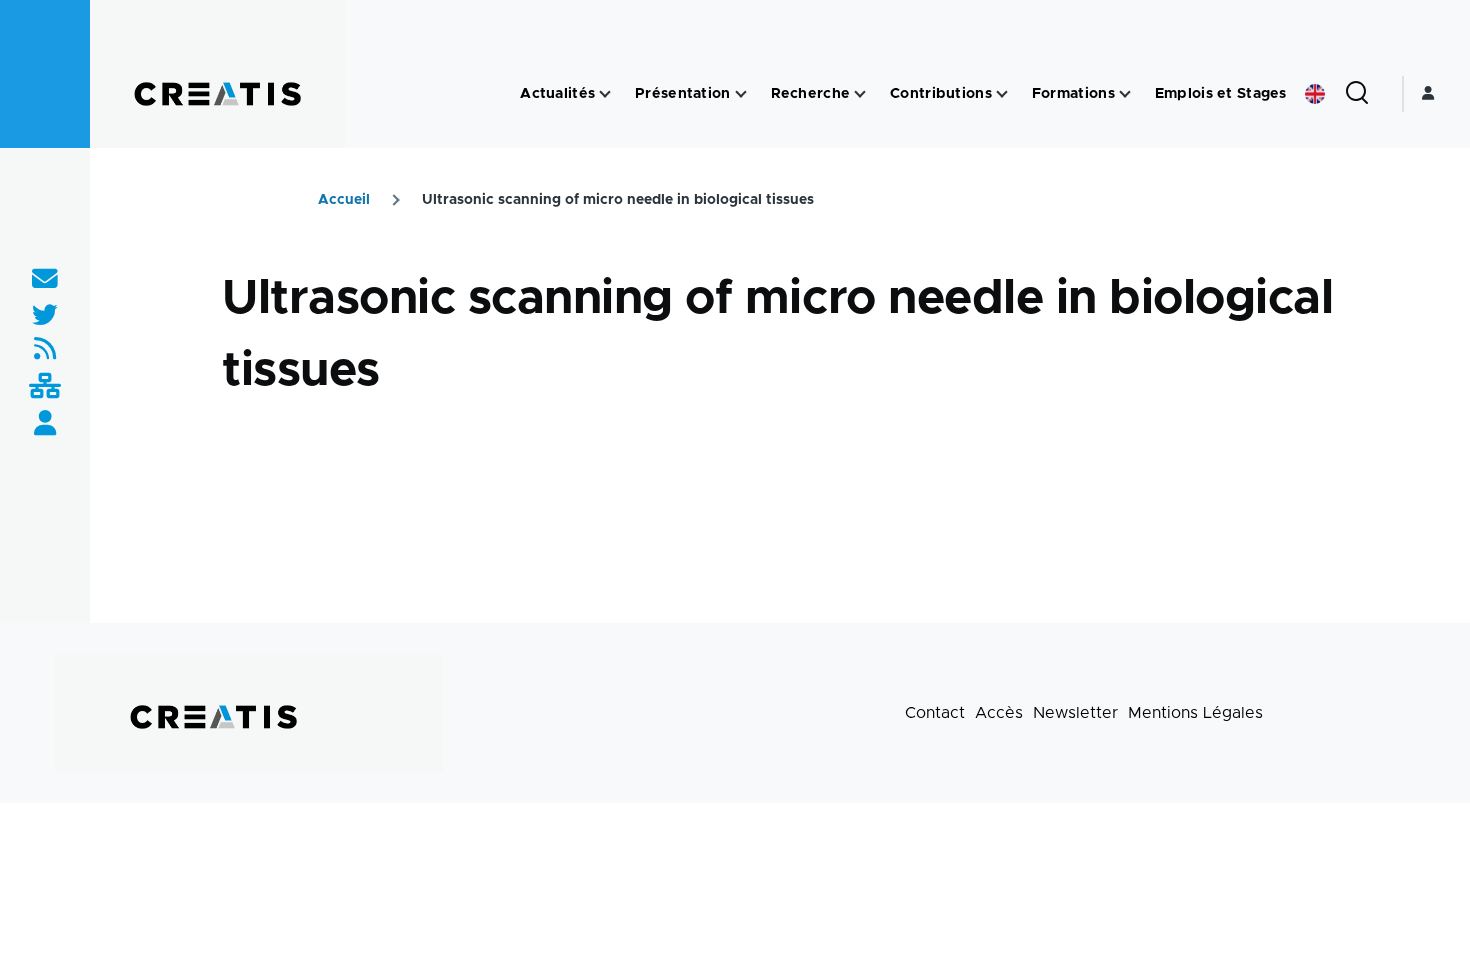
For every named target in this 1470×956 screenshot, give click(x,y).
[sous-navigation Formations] (1125, 94)
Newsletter (1075, 713)
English (1315, 94)
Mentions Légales (1195, 713)
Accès (999, 713)
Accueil (344, 200)
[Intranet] (45, 387)
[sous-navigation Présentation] (741, 94)
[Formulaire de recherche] (1357, 94)
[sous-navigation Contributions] (1002, 94)
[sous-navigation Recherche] (860, 94)
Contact (935, 713)
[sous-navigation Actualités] (605, 94)
